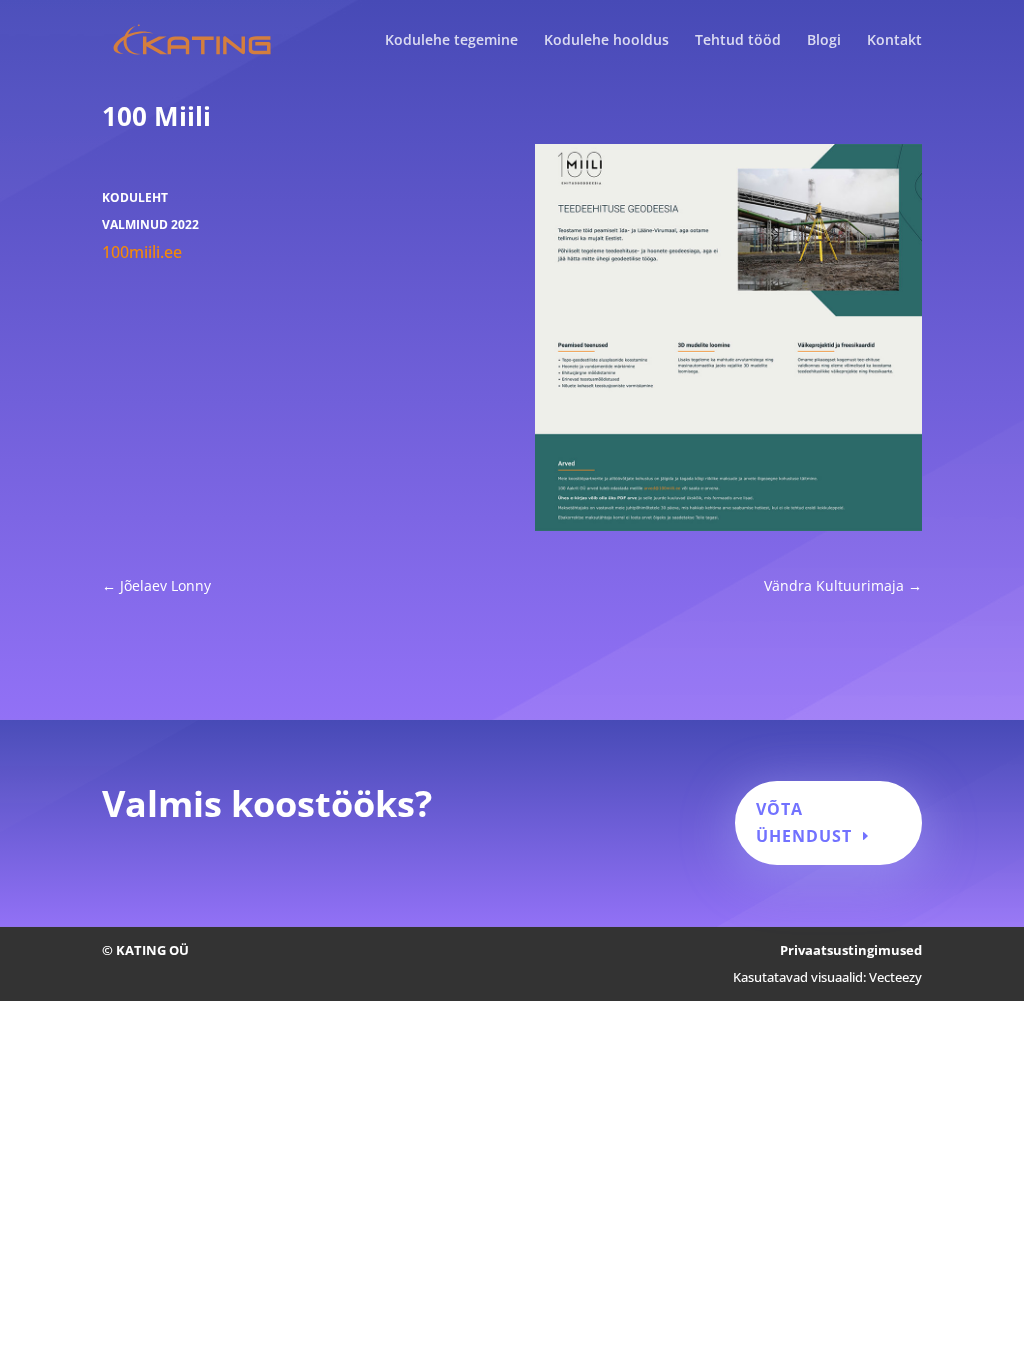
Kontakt (894, 41)
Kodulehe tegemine (451, 41)
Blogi (824, 41)
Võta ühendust (804, 822)
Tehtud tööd (738, 41)
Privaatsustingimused (851, 950)
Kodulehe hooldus (606, 41)
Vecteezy (895, 977)
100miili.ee (142, 252)
